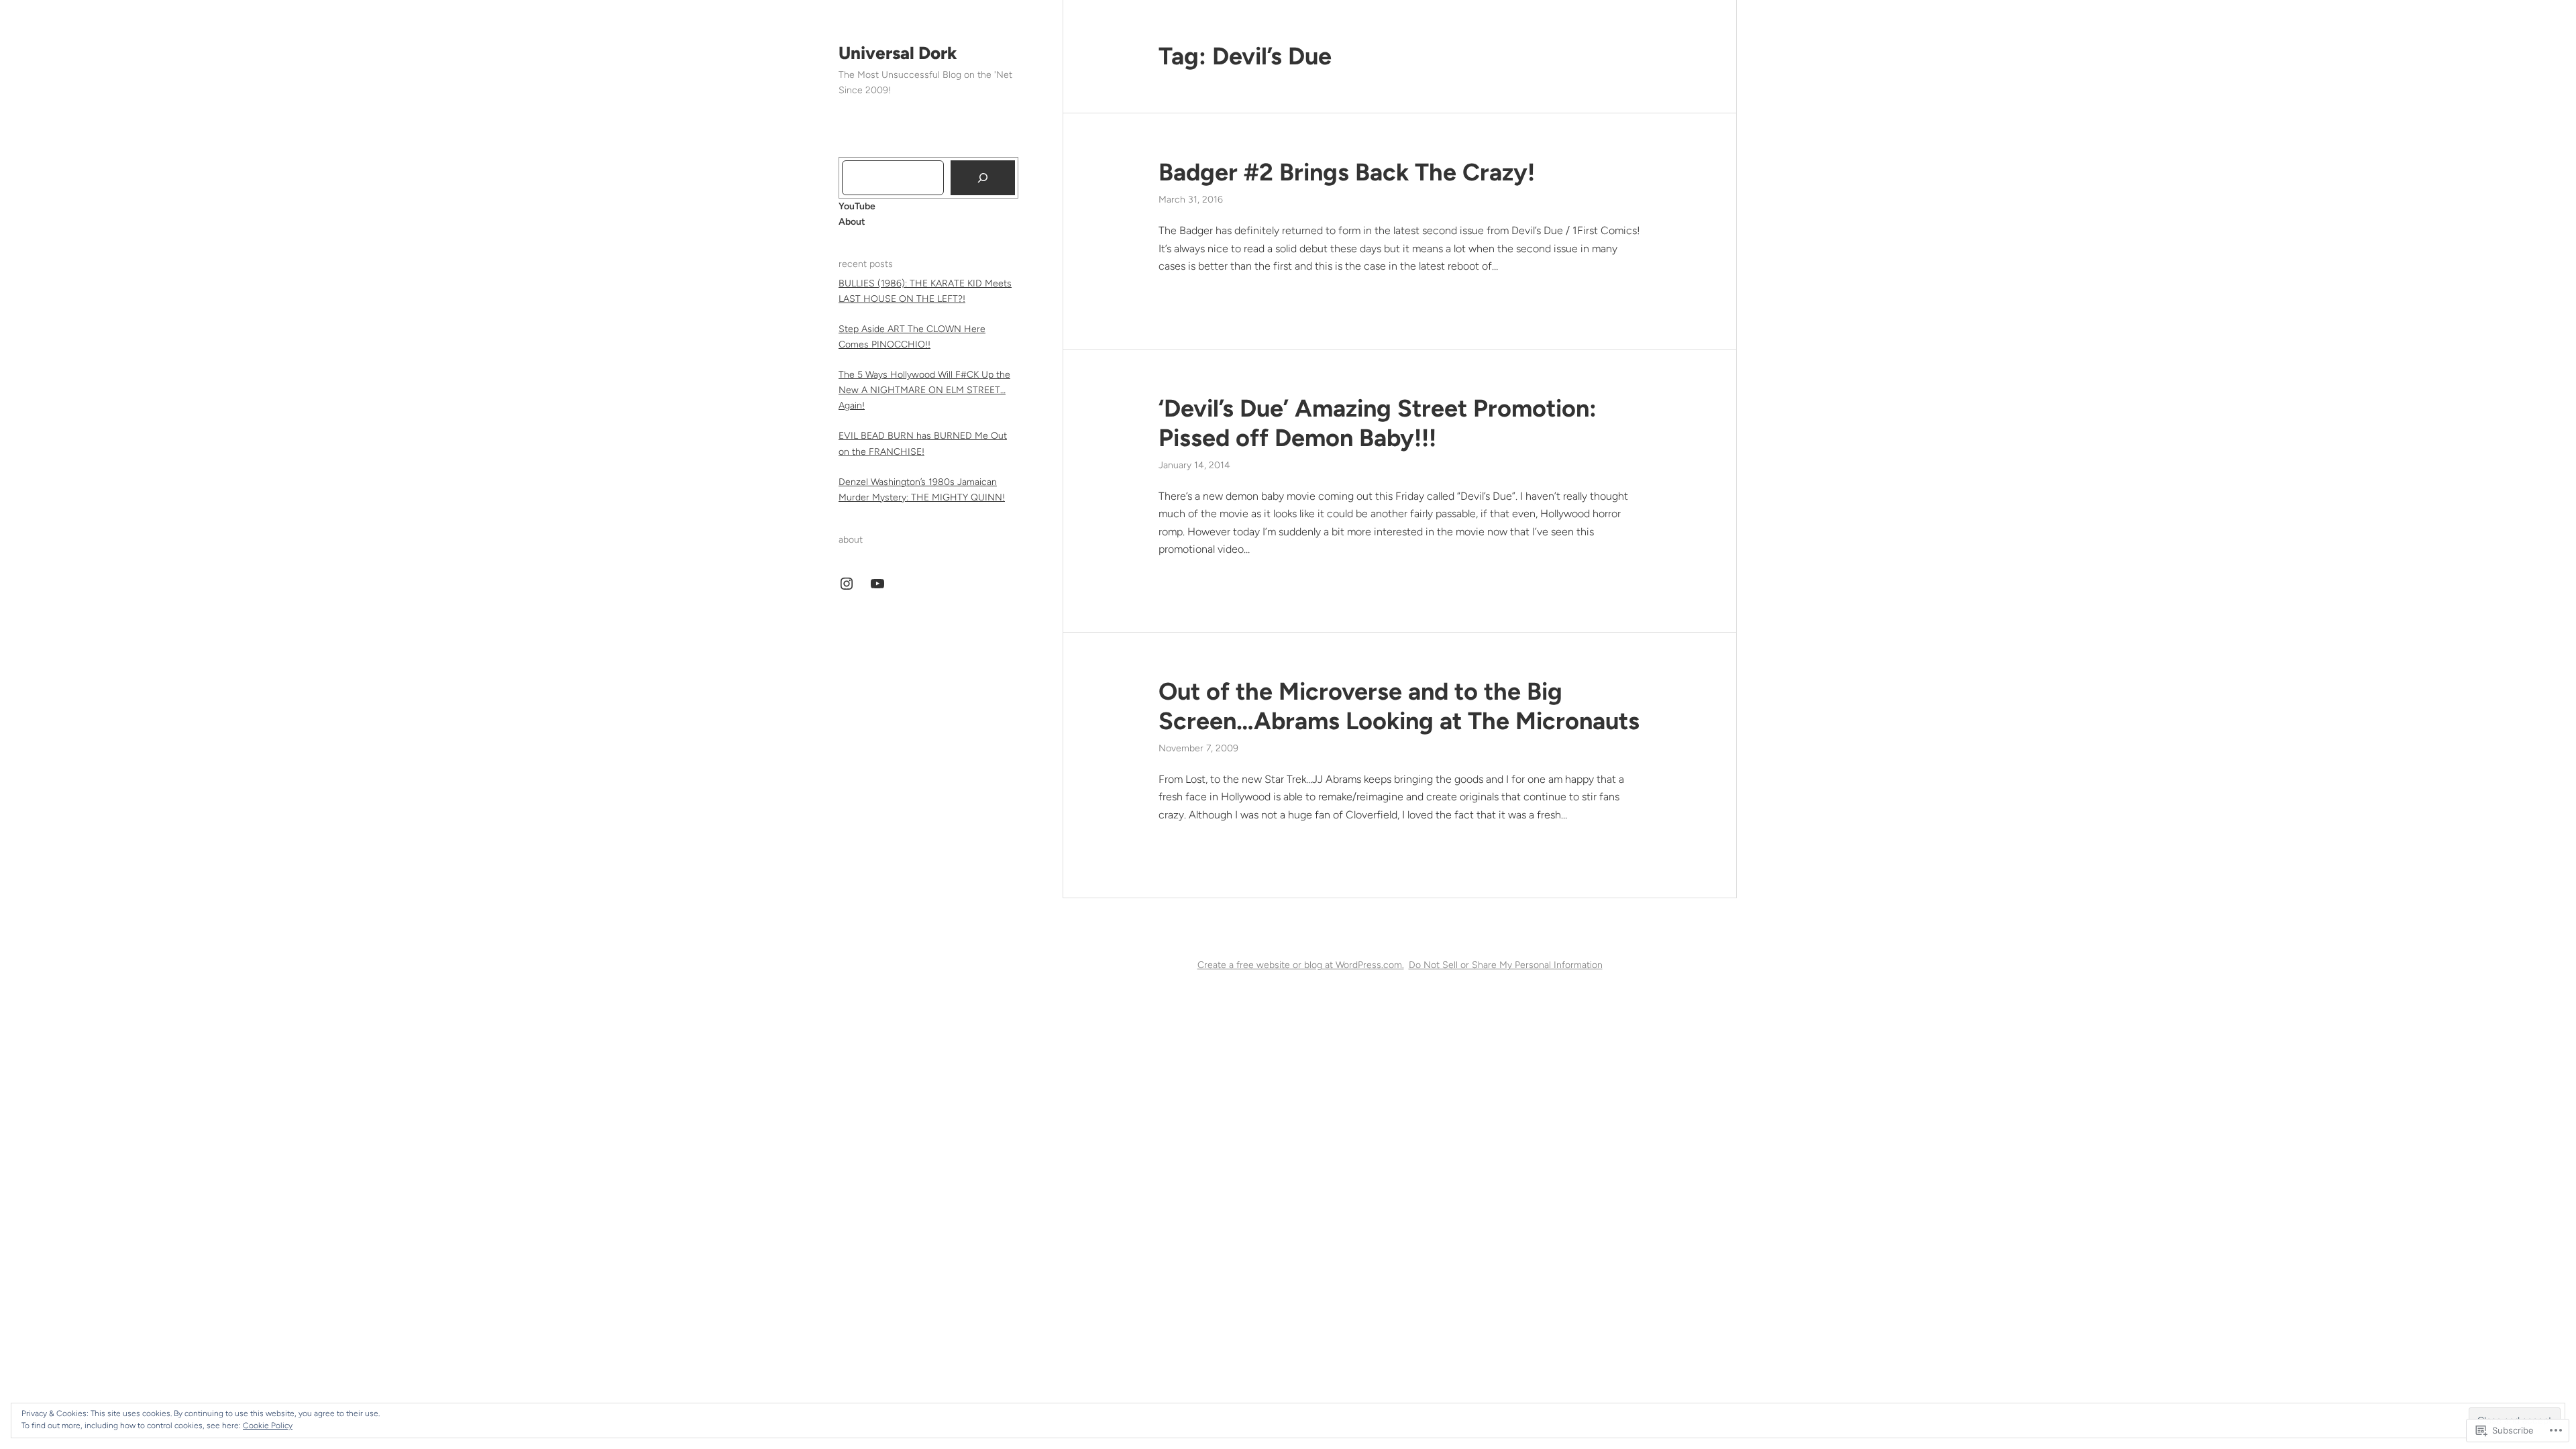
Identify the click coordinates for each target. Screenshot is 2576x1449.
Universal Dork (898, 53)
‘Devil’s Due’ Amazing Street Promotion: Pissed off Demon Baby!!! (1378, 423)
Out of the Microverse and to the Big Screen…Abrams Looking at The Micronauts (1399, 706)
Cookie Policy (268, 1426)
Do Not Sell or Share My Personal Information (1506, 965)
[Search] (983, 178)
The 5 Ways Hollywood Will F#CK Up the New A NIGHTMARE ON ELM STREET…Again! (924, 390)
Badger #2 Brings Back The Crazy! (1347, 172)
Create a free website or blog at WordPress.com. (1301, 965)
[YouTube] (877, 584)
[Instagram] (847, 584)
